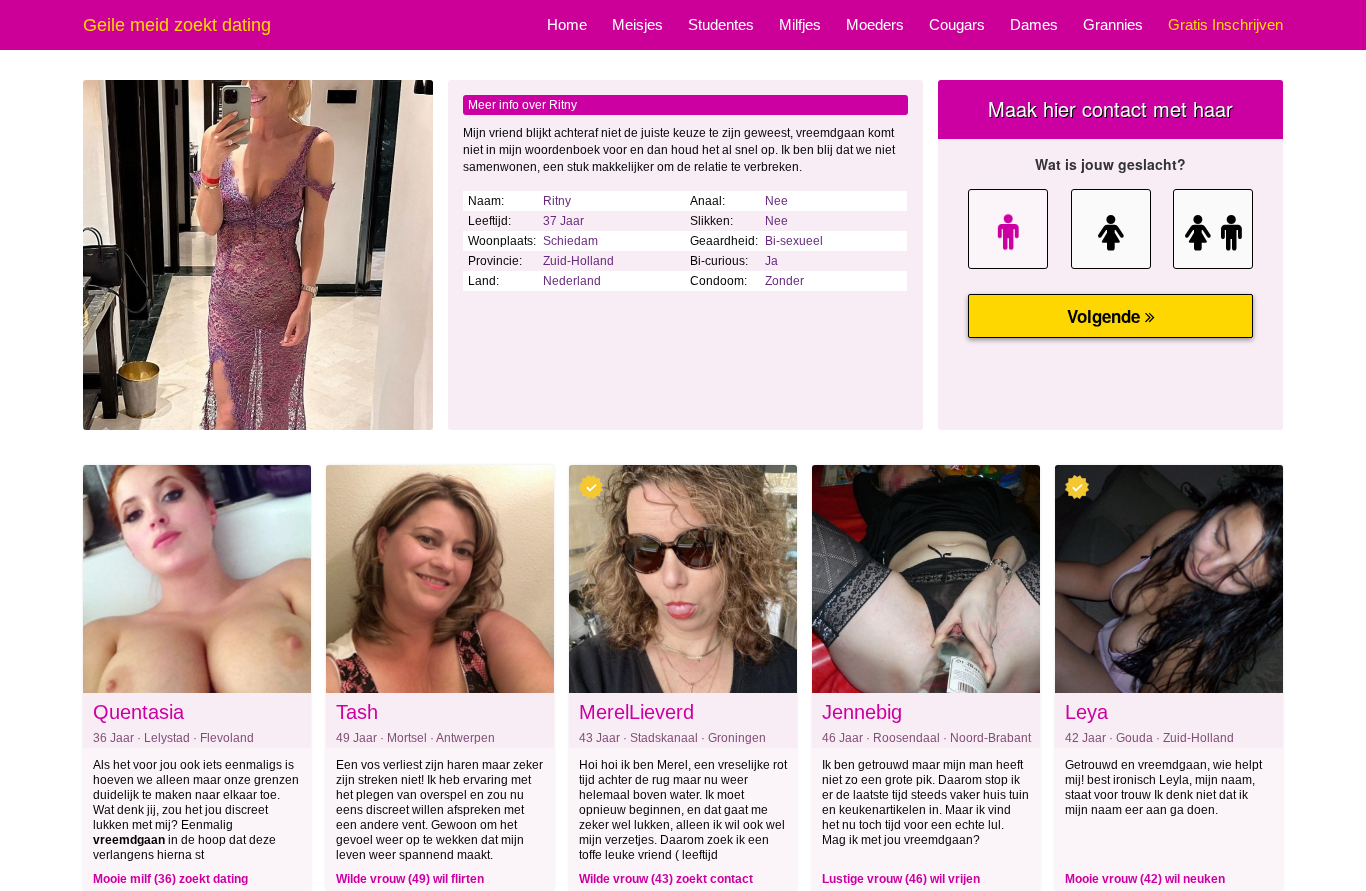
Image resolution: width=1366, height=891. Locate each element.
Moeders (875, 24)
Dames (1034, 24)
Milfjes (800, 24)
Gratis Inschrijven (1225, 24)
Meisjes (637, 24)
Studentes (721, 24)
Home (567, 24)
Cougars (957, 24)
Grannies (1113, 24)
